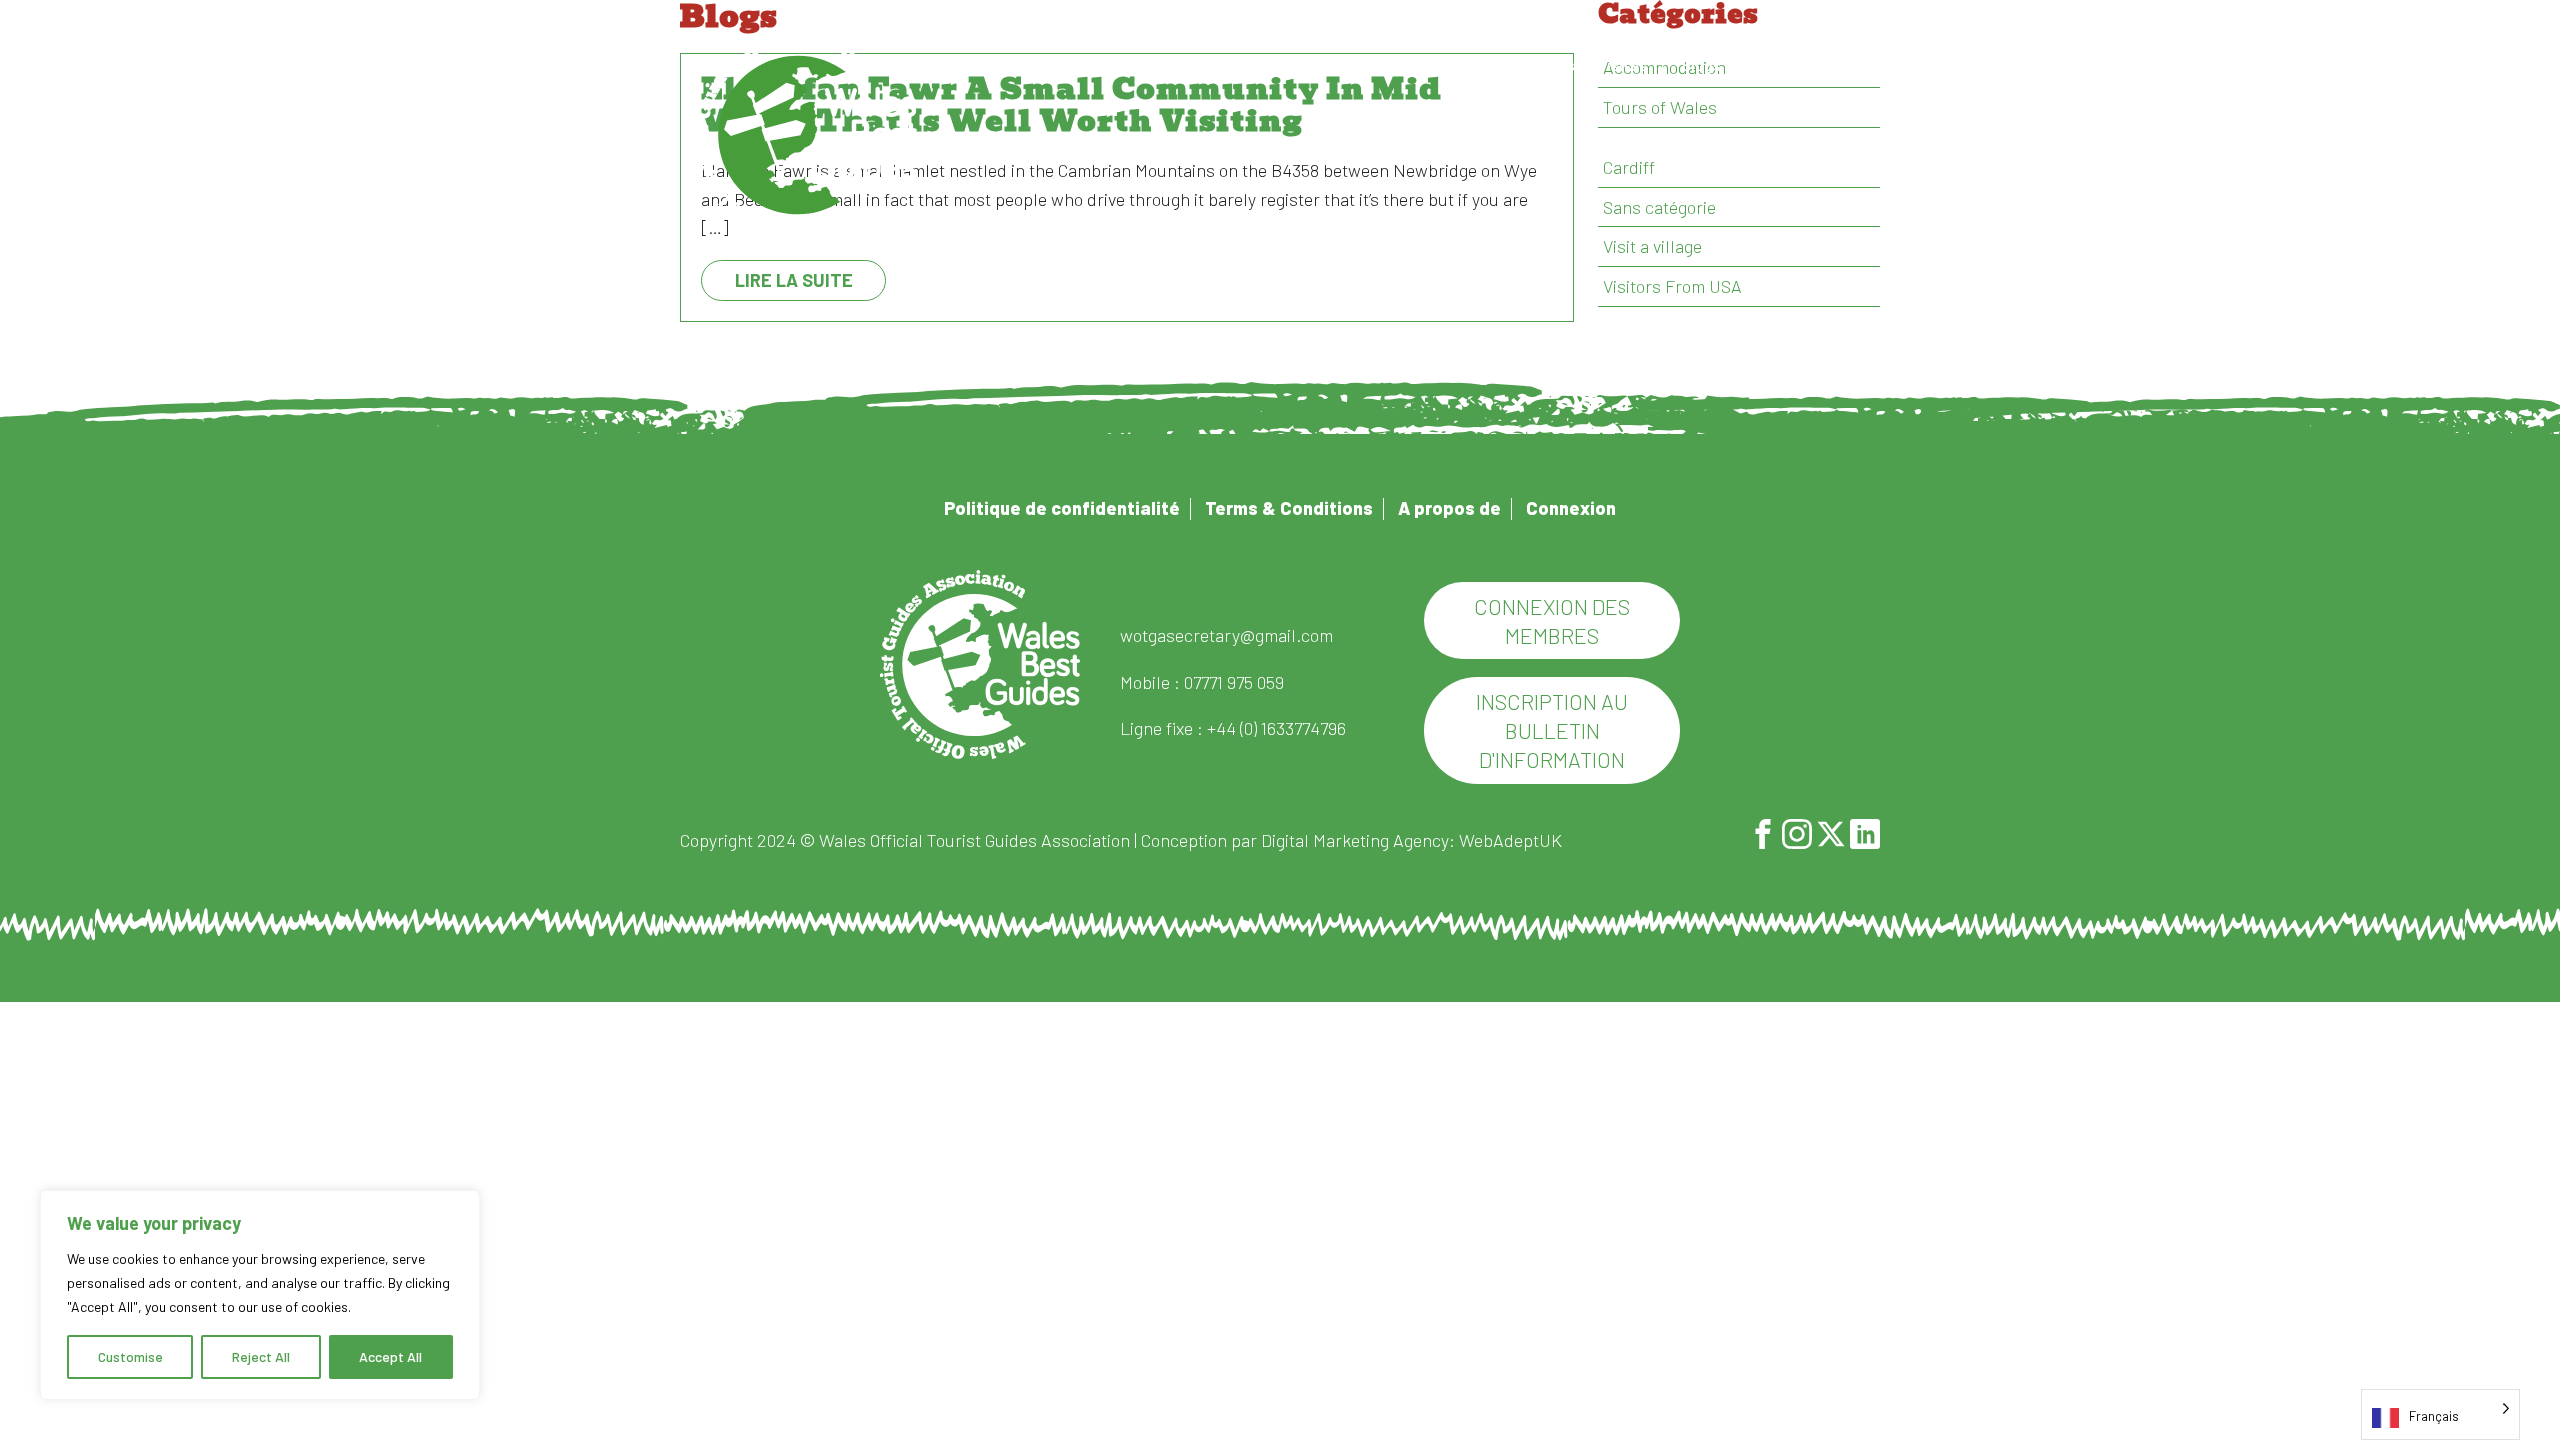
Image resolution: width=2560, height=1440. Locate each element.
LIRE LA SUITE (794, 280)
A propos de (1459, 65)
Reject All (261, 1356)
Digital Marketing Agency (1355, 840)
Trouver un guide (974, 65)
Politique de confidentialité (1062, 508)
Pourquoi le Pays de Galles (1157, 65)
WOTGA (805, 135)
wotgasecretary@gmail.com (1226, 635)
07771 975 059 (1234, 682)
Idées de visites (1591, 65)
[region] (260, 1295)
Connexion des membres (1552, 620)
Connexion (1571, 508)
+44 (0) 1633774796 (1276, 728)
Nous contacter (1810, 65)
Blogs (1701, 65)
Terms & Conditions (1289, 508)
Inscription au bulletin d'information (1552, 730)
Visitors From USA (1672, 286)
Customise (130, 1356)
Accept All (390, 1356)
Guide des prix (1332, 65)
